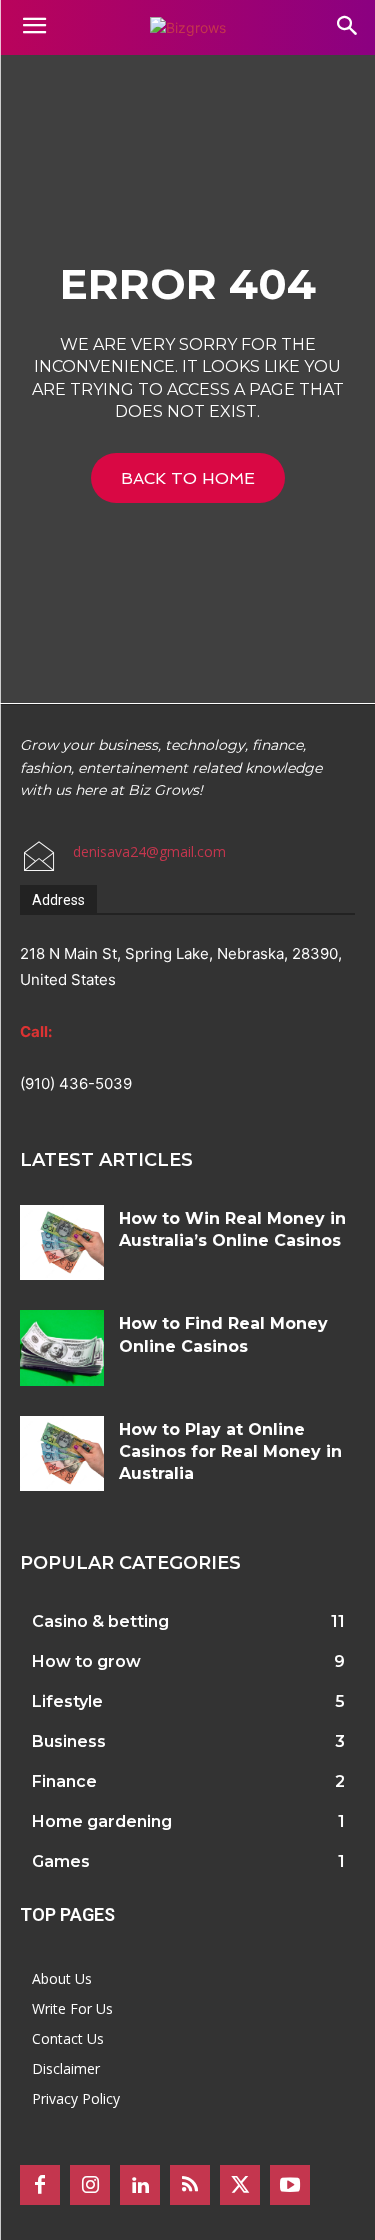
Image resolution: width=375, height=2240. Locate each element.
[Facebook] (40, 2185)
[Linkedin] (140, 2185)
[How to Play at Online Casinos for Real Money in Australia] (62, 1453)
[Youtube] (290, 2185)
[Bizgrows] (187, 27)
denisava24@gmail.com (149, 851)
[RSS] (190, 2185)
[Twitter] (240, 2185)
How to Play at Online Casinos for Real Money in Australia (230, 1452)
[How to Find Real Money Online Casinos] (62, 1347)
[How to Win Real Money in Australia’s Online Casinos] (62, 1242)
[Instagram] (90, 2185)
